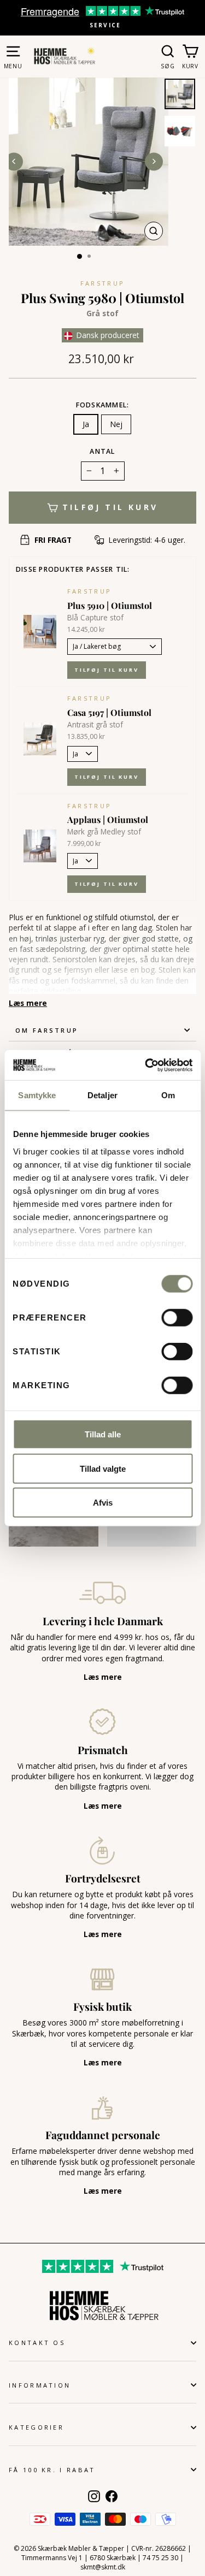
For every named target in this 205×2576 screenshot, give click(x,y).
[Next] (154, 161)
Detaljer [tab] (102, 1095)
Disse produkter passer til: (73, 569)
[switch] (177, 1318)
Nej (116, 424)
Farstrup (103, 283)
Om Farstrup (47, 1030)
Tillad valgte (103, 1468)
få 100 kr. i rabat (52, 2470)
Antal (102, 451)
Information (40, 2385)
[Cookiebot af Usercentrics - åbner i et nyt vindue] (146, 1065)
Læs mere (28, 1003)
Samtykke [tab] (37, 1095)
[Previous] (14, 161)
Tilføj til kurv (107, 670)
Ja (86, 424)
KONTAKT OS (37, 2343)
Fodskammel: (103, 405)
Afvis (103, 1503)
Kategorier (36, 2427)
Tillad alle (103, 1434)
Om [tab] (168, 1095)
